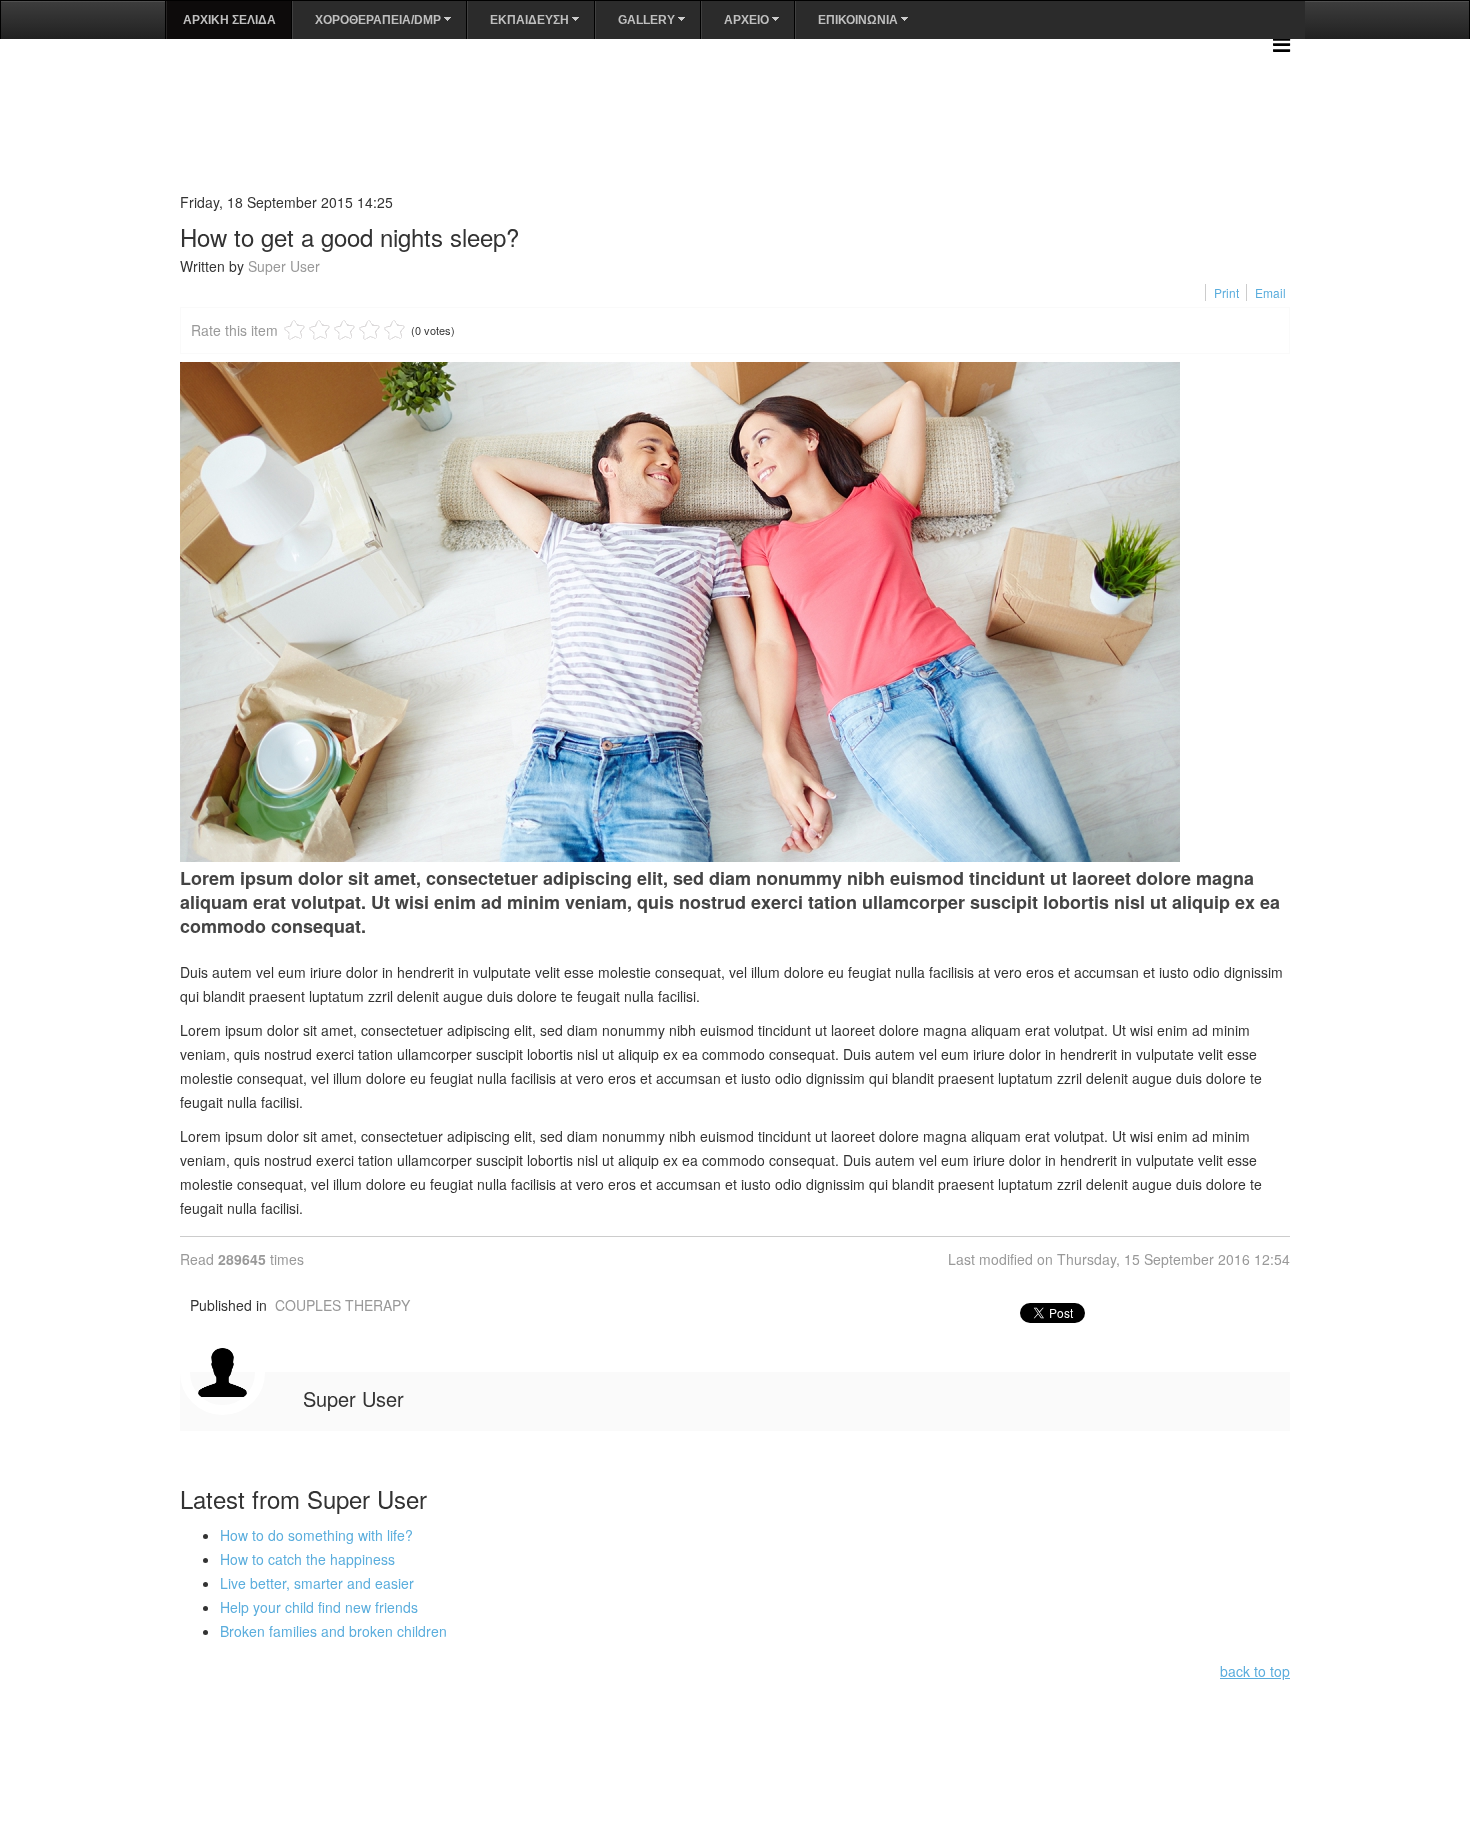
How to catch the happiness (307, 1559)
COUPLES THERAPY (342, 1305)
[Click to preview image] (735, 612)
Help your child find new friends (319, 1607)
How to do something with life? (316, 1535)
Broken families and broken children (333, 1631)
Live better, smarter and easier (317, 1583)
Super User (284, 266)
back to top (1255, 1671)
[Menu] (1281, 43)
